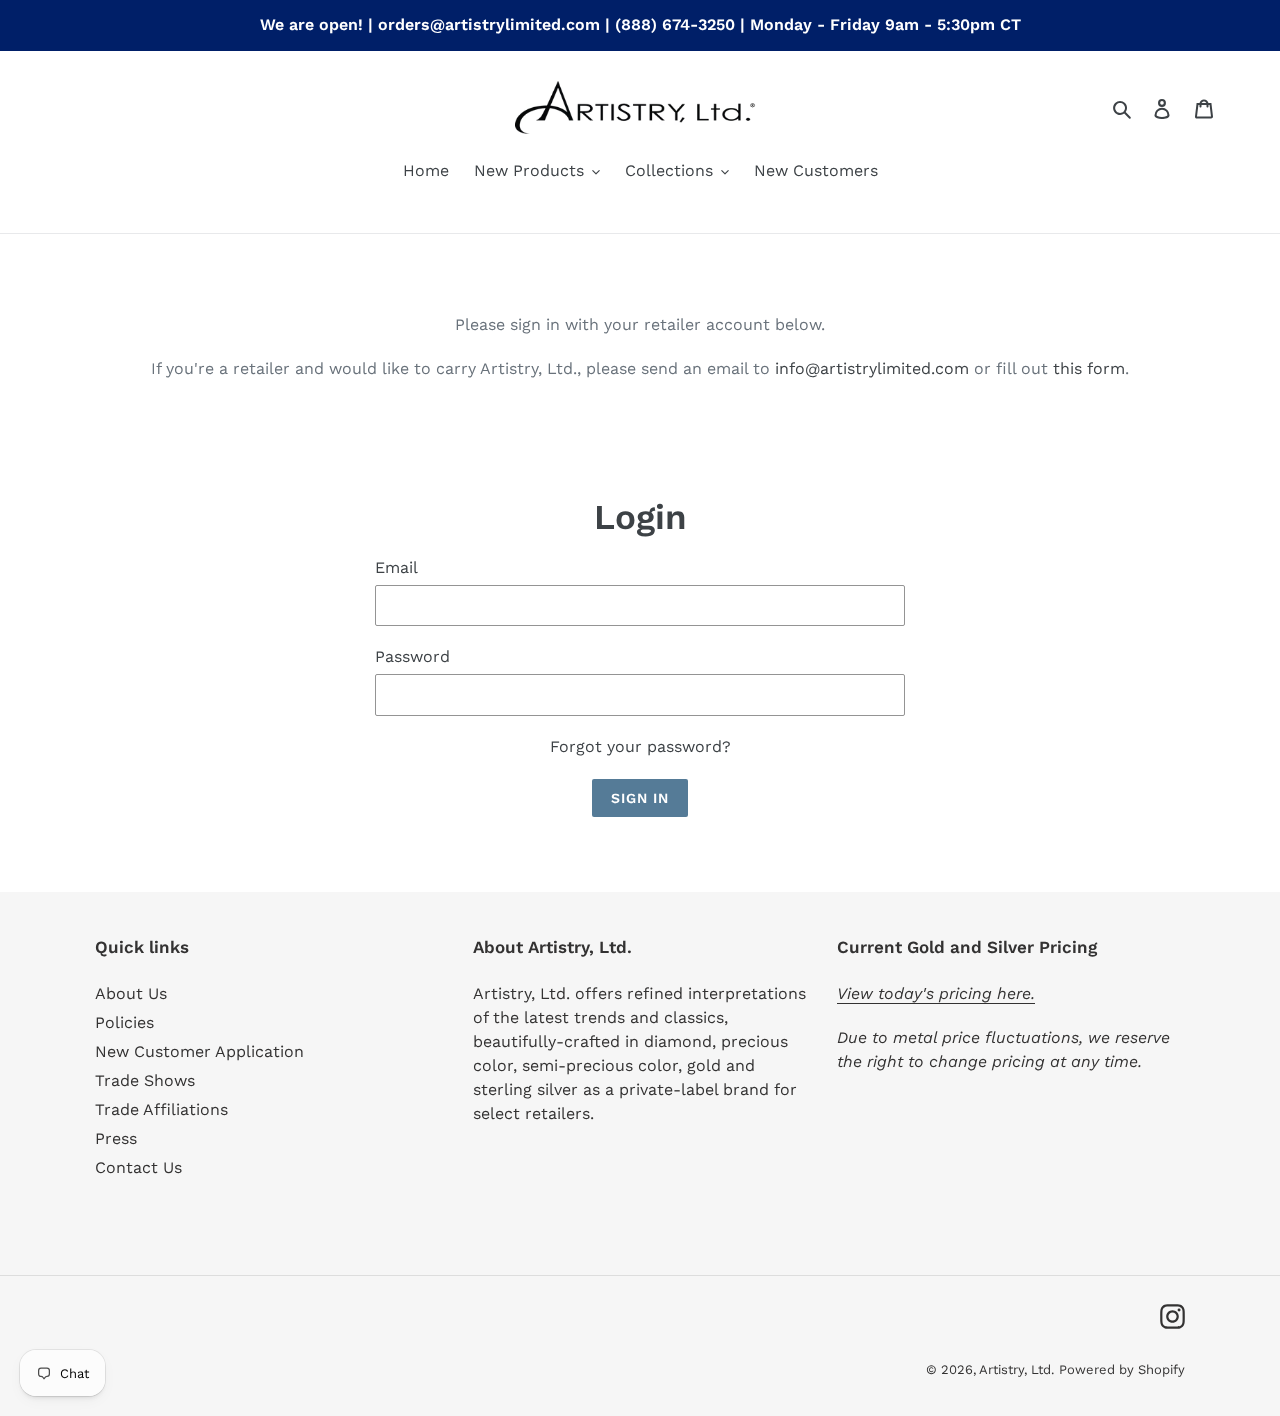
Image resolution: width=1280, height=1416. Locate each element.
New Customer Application (199, 1051)
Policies (124, 1022)
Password (412, 656)
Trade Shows (145, 1080)
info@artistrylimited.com (872, 368)
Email (396, 567)
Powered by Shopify (1122, 1369)
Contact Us (138, 1167)
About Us (131, 993)
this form (1089, 368)
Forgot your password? (640, 746)
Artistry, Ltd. (1016, 1369)
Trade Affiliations (161, 1109)
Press (116, 1138)
